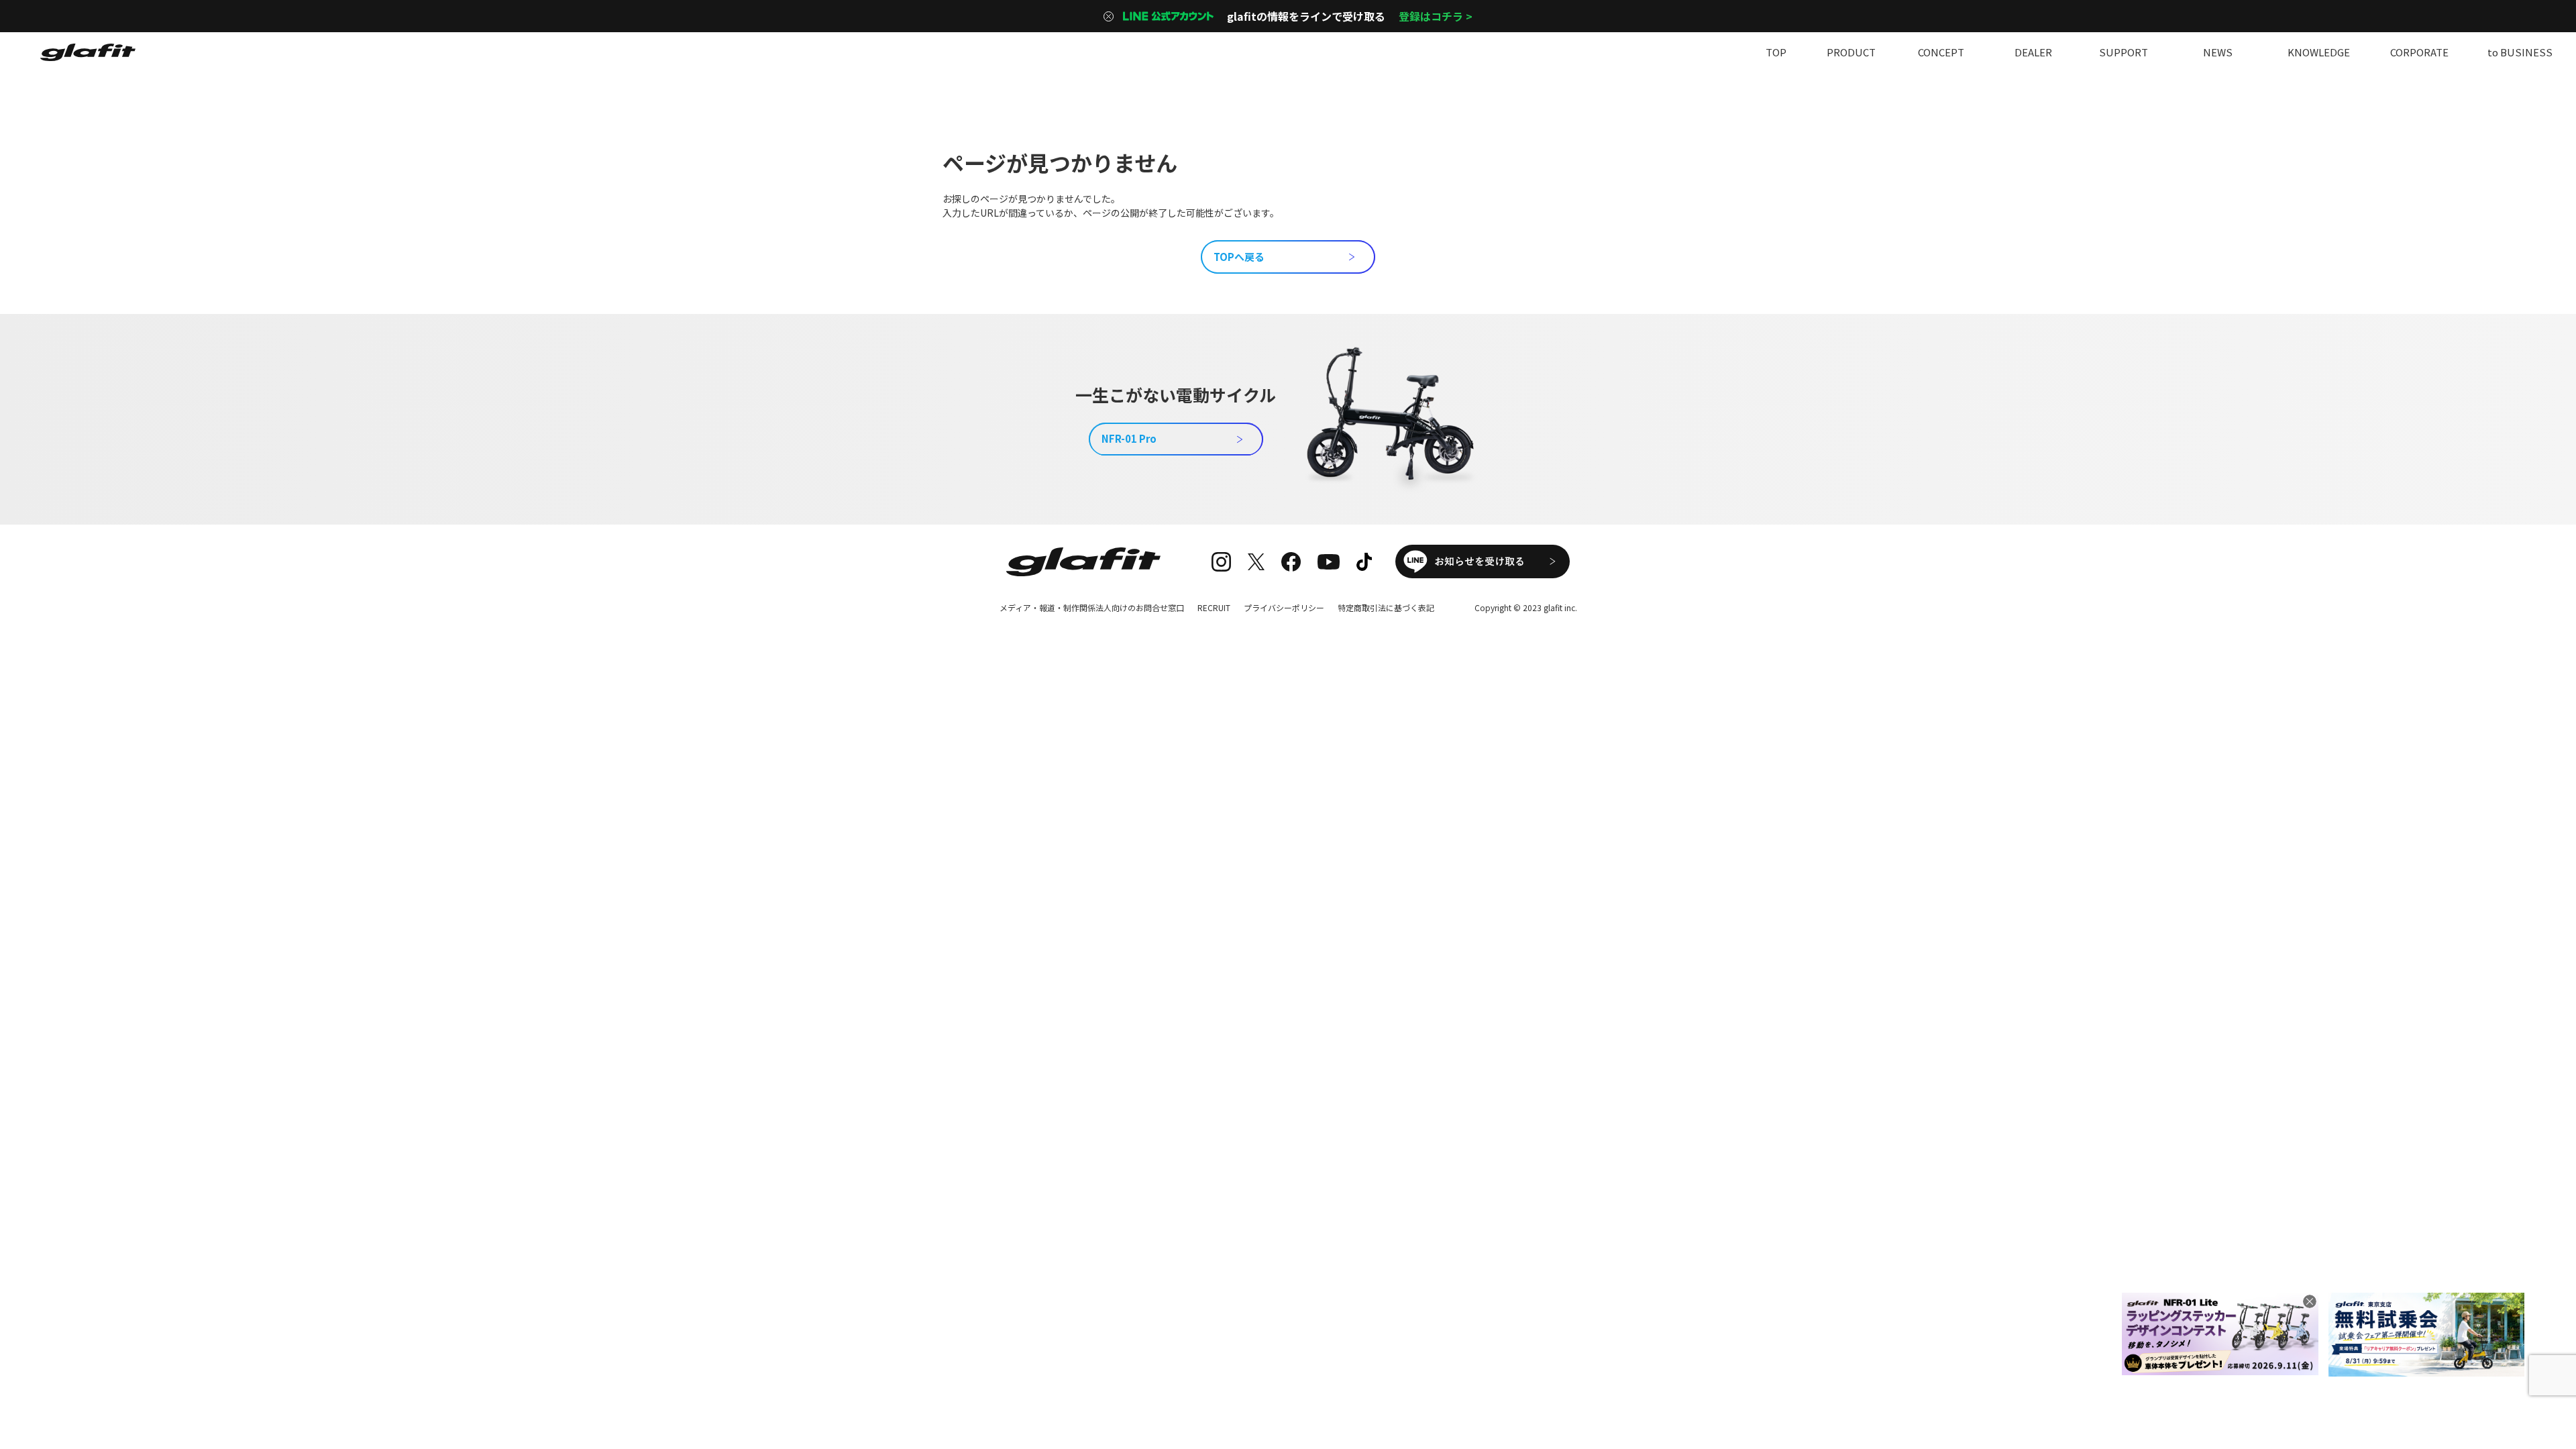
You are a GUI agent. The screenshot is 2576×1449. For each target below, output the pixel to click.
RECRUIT (1214, 607)
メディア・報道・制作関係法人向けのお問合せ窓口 (1092, 607)
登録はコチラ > (1436, 16)
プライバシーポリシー (1284, 607)
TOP (1776, 52)
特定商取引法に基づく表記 (1386, 607)
